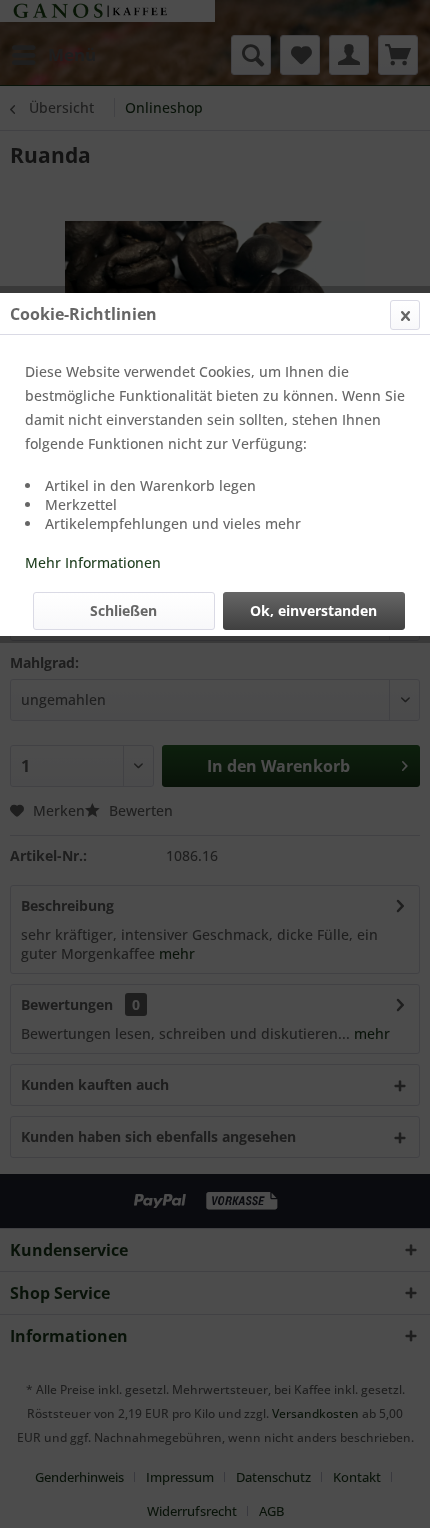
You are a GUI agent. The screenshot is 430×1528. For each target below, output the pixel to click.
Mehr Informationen (93, 562)
